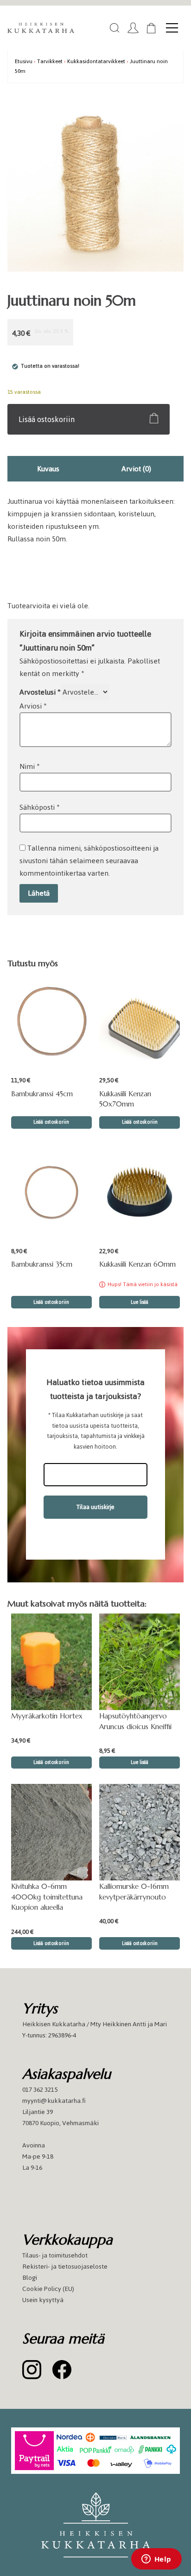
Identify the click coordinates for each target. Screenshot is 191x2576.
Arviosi (33, 706)
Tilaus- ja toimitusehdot (55, 2255)
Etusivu (24, 61)
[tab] (48, 469)
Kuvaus (48, 469)
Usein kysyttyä (43, 2300)
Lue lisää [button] (140, 1762)
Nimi (30, 766)
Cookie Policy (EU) (48, 2289)
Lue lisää (140, 1302)
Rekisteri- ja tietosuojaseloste (65, 2267)
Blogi (30, 2278)
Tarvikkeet (50, 61)
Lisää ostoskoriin (47, 419)
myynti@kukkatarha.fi (54, 2101)
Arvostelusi (40, 692)
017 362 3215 (40, 2090)
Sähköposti (40, 807)
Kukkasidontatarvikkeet (96, 61)
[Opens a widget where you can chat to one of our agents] (156, 2560)
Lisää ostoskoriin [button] (51, 1122)
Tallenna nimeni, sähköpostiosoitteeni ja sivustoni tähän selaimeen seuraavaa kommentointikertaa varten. (89, 861)
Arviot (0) (136, 469)
